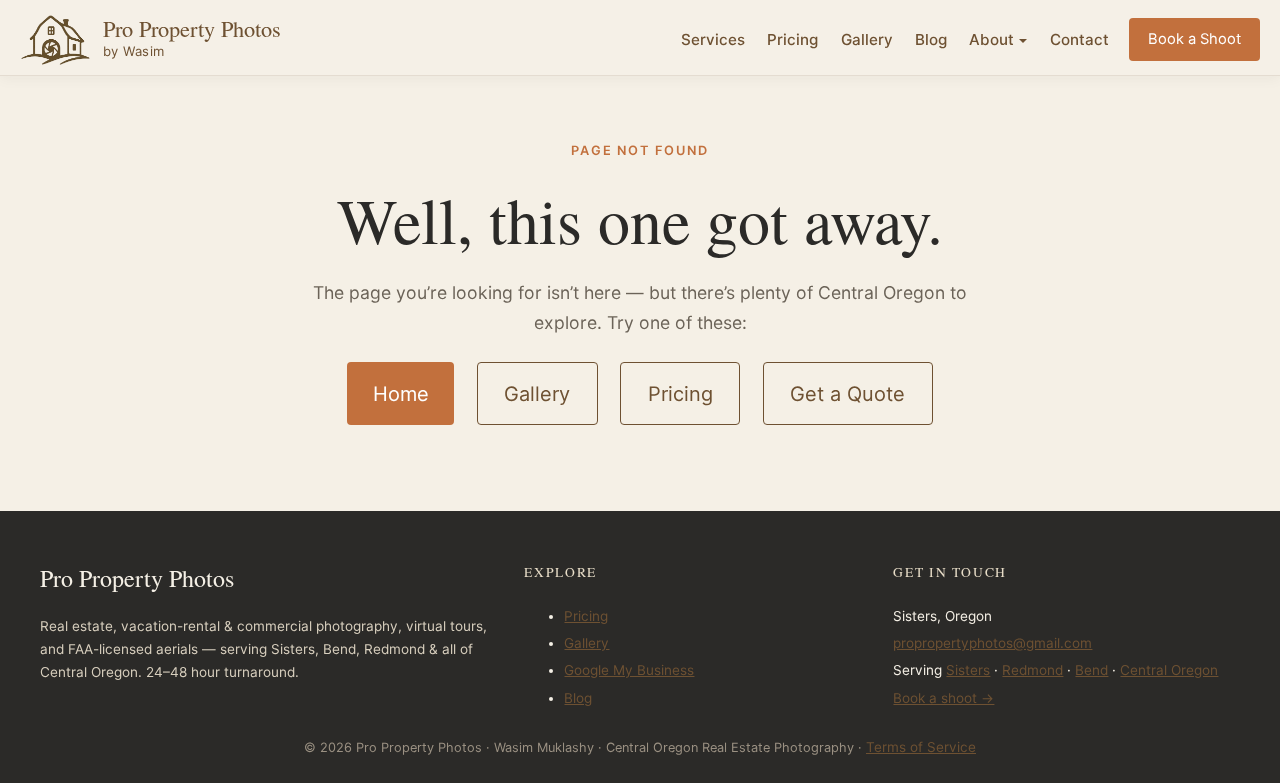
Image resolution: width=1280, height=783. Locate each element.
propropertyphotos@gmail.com (992, 643)
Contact (1079, 39)
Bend (1091, 670)
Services (713, 39)
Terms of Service (921, 747)
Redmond (1032, 670)
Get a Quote (847, 394)
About (991, 39)
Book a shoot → (943, 698)
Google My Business (629, 670)
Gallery (867, 39)
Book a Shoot (1194, 39)
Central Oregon (1169, 670)
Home (401, 394)
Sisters (968, 670)
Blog (931, 39)
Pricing (792, 39)
